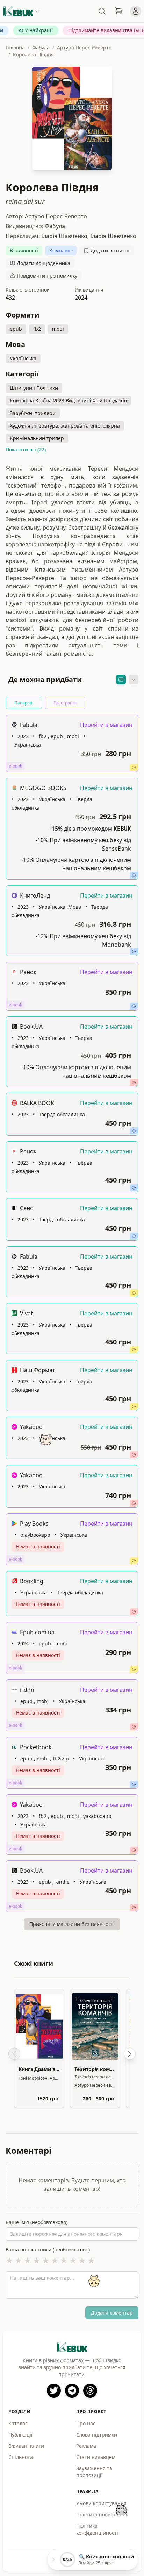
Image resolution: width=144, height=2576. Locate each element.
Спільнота (21, 2457)
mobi (58, 329)
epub (16, 329)
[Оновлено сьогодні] (134, 952)
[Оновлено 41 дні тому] (134, 1908)
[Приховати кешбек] (121, 680)
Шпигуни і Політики (34, 388)
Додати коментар (112, 2313)
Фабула (41, 47)
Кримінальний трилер (37, 438)
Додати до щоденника (44, 263)
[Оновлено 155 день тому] (134, 1727)
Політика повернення (102, 2514)
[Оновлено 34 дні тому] (134, 1612)
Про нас (86, 2423)
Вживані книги (26, 2446)
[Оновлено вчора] (134, 875)
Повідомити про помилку (47, 276)
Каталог (18, 2423)
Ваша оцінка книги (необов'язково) (48, 2250)
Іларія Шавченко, (66, 236)
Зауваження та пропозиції (94, 2472)
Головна (15, 47)
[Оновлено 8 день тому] (134, 1083)
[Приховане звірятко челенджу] (121, 2510)
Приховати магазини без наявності (72, 1924)
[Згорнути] (134, 680)
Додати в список (110, 250)
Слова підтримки (97, 2435)
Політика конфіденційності (97, 2529)
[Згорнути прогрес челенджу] (53, 2560)
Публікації (20, 2435)
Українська (23, 358)
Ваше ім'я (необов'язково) (37, 2222)
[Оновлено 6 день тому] (134, 768)
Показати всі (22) (26, 449)
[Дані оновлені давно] (134, 1503)
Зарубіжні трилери (33, 413)
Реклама (86, 2446)
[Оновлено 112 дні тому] (134, 1850)
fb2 (37, 329)
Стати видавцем (96, 2457)
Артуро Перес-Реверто (84, 47)
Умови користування (101, 2503)
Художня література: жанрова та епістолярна (65, 426)
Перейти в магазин (106, 725)
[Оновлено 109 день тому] (134, 1455)
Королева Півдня (33, 54)
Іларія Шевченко (113, 236)
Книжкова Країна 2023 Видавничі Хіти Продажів (68, 400)
